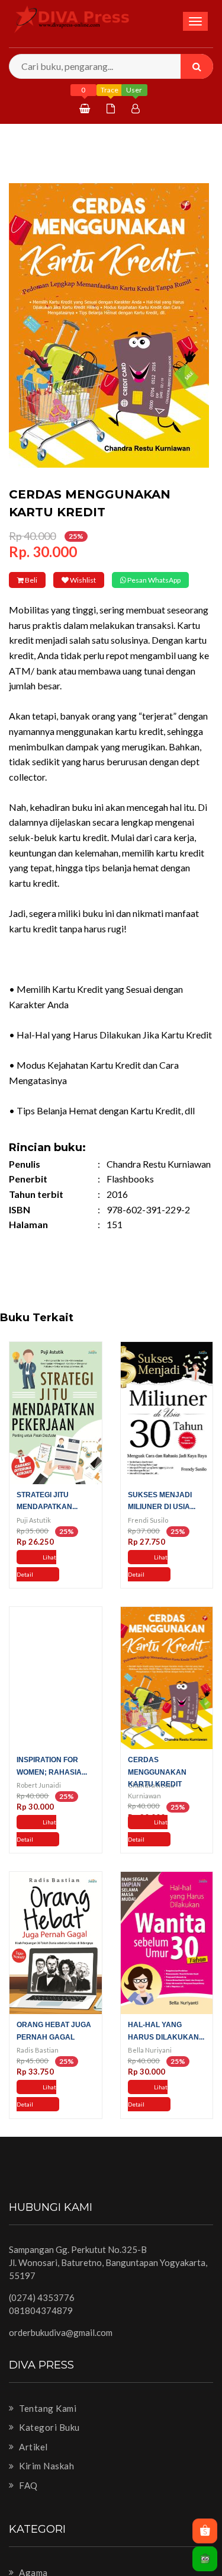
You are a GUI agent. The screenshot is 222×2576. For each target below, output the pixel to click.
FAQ (28, 2502)
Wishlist (111, 580)
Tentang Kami (47, 2424)
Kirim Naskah (46, 2482)
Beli (40, 580)
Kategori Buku (49, 2444)
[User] (137, 108)
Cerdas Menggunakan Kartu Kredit (157, 1788)
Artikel (33, 2463)
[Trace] (112, 108)
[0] (86, 108)
